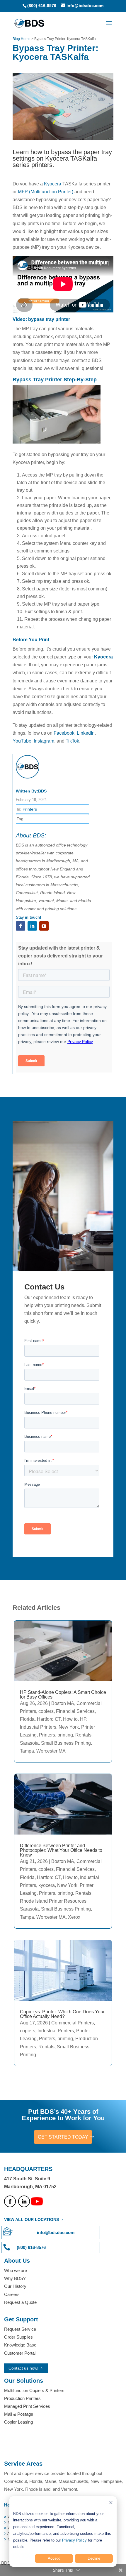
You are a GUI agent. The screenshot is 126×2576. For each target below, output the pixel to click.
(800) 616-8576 (42, 6)
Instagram (44, 741)
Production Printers (22, 2398)
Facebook (64, 733)
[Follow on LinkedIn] (32, 926)
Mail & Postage (19, 2414)
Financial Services (75, 1711)
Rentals (83, 1735)
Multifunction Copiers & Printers (34, 2390)
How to (70, 1719)
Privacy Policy (74, 2540)
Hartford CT (49, 1719)
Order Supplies (18, 2337)
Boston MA (63, 1703)
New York (69, 1727)
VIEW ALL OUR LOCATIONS (31, 2219)
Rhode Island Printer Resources (53, 1901)
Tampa (27, 1751)
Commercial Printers (73, 2023)
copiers (46, 1711)
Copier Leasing (18, 2422)
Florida (27, 1719)
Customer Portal (20, 2353)
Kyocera (53, 184)
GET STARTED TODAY (63, 2137)
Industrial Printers (38, 1727)
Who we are (16, 2270)
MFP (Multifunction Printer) (46, 192)
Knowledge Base (20, 2345)
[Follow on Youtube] (44, 926)
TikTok (72, 741)
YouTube (22, 741)
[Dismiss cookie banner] (111, 2503)
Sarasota (29, 1743)
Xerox (74, 1917)
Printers (30, 809)
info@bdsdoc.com (56, 2232)
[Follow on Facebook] (21, 926)
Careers (12, 2294)
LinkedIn (86, 733)
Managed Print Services (27, 2406)
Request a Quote (20, 2302)
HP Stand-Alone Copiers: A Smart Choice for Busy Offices (63, 1695)
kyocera (47, 1885)
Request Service (20, 2329)
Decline (94, 2558)
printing (65, 1735)
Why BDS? (15, 2278)
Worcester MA (51, 1751)
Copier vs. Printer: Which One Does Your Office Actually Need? (62, 2014)
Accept (54, 2558)
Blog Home (22, 39)
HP (83, 1719)
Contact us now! (23, 2368)
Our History (15, 2286)
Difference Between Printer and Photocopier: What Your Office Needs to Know (61, 1850)
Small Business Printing (66, 1743)
